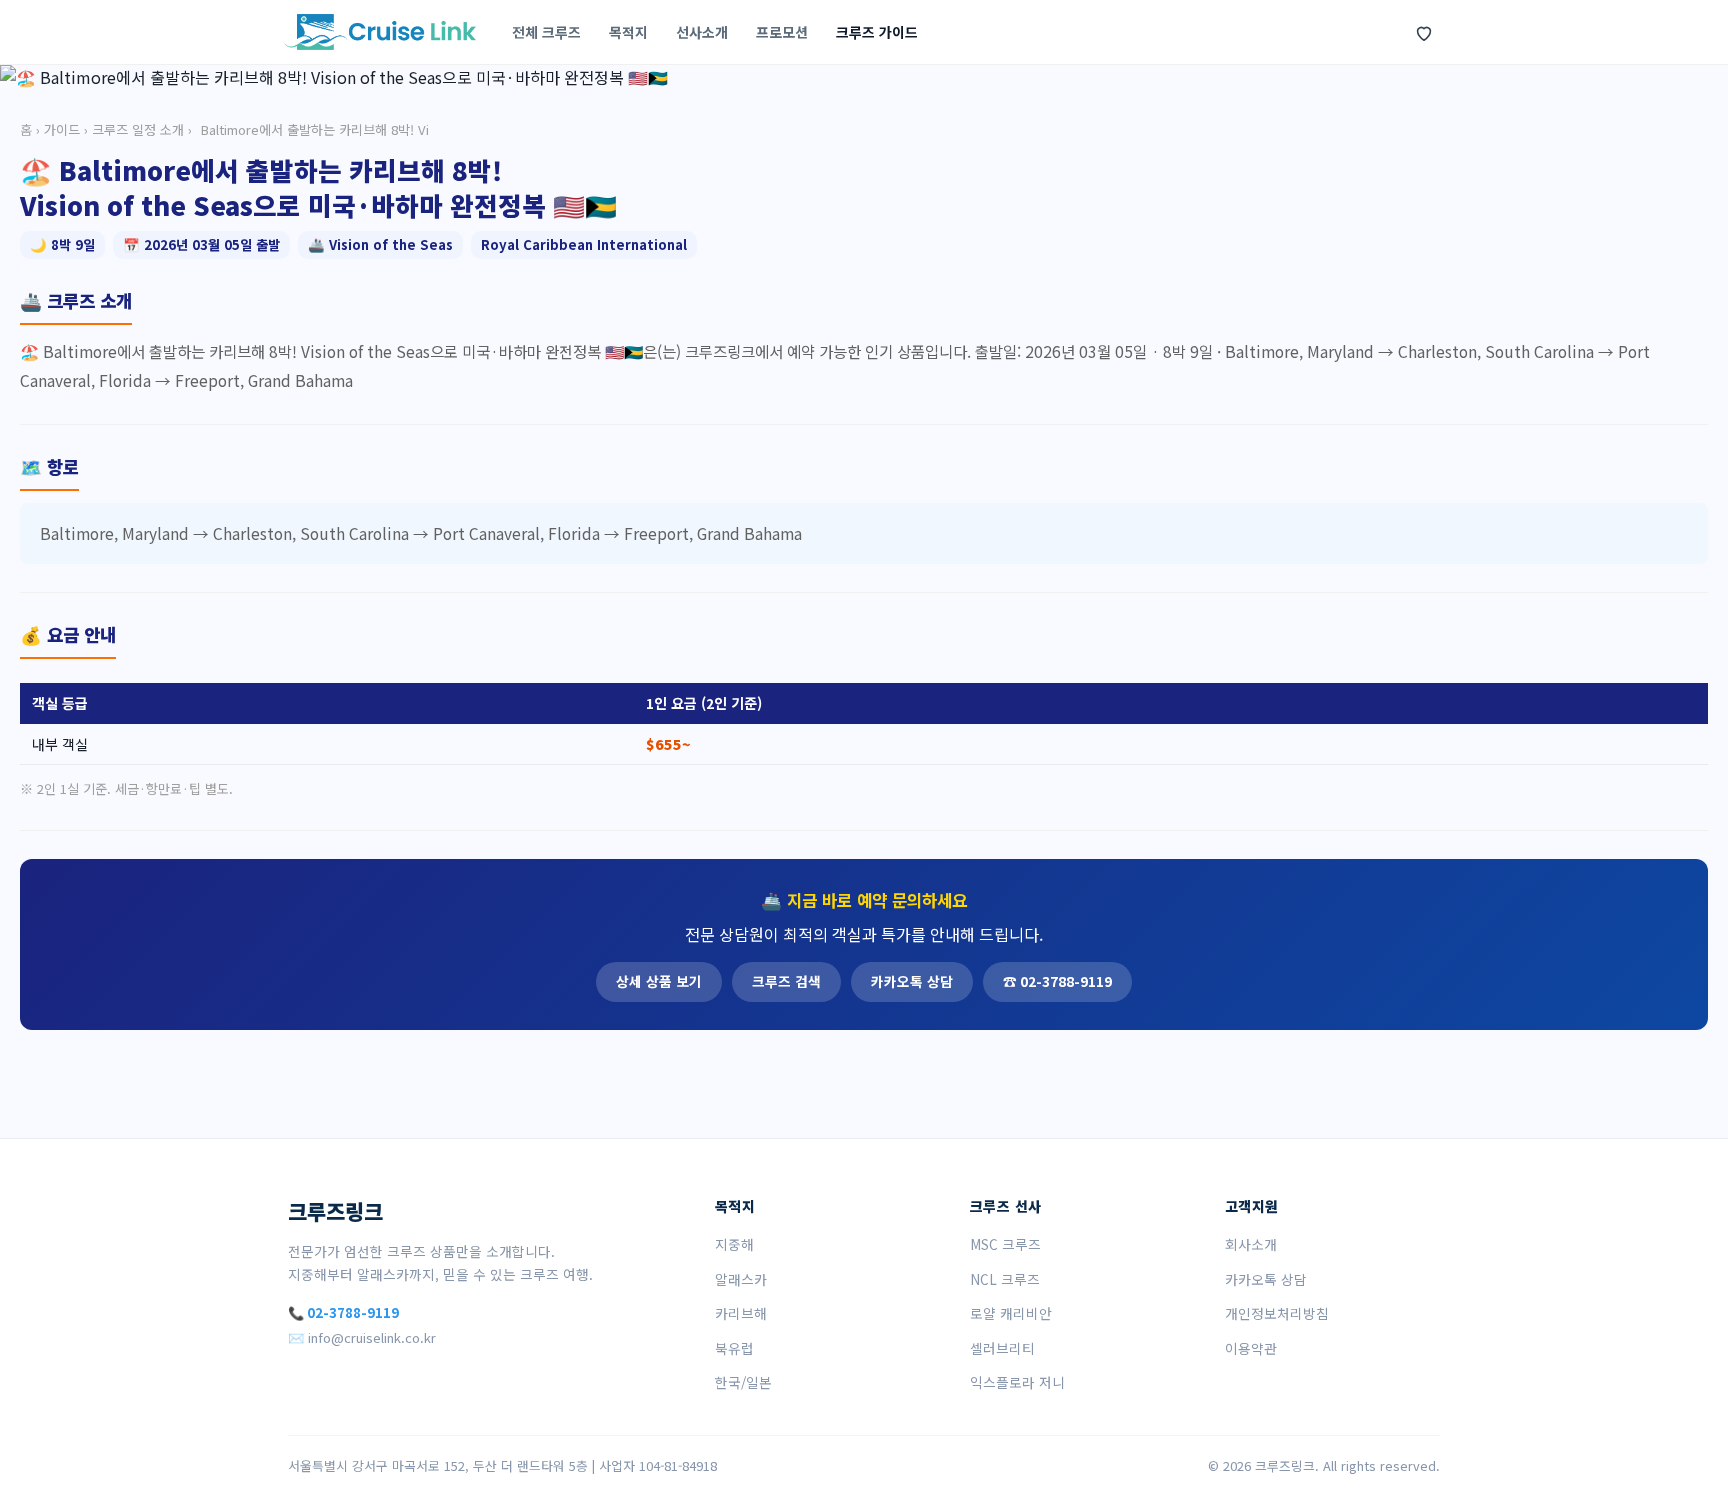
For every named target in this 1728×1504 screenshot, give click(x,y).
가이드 (62, 129)
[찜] (1424, 32)
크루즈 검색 (786, 981)
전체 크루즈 (546, 32)
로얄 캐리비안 (1011, 1313)
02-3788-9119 (353, 1312)
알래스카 (741, 1279)
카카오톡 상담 (912, 981)
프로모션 (782, 32)
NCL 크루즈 (1005, 1279)
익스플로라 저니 (1017, 1382)
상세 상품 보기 (659, 981)
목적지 (628, 32)
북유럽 (734, 1348)
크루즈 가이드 (877, 32)
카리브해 (741, 1313)
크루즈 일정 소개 (138, 129)
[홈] (380, 32)
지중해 (734, 1244)
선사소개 (702, 32)
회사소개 (1251, 1244)
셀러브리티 (1002, 1348)
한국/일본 (743, 1382)
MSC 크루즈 (1005, 1244)
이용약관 (1251, 1348)
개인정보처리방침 (1277, 1313)
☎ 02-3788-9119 (1057, 981)
